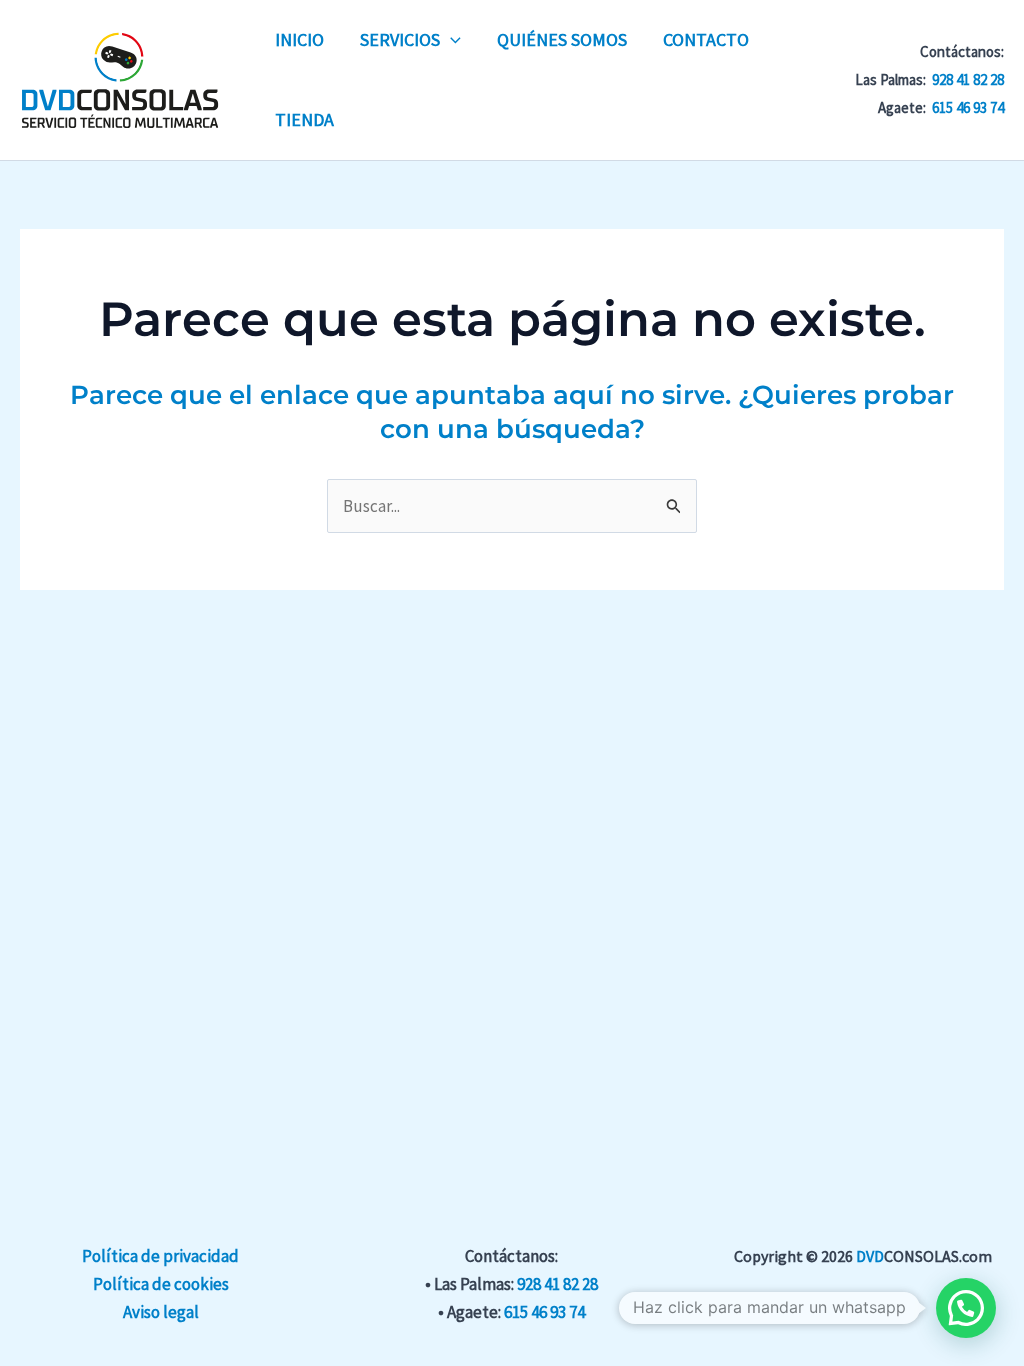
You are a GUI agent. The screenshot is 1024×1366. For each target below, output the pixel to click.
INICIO (299, 39)
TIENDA (304, 119)
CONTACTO (706, 39)
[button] (450, 40)
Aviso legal (161, 1312)
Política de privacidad (160, 1256)
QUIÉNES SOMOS (562, 39)
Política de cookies (161, 1284)
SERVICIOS (400, 39)
